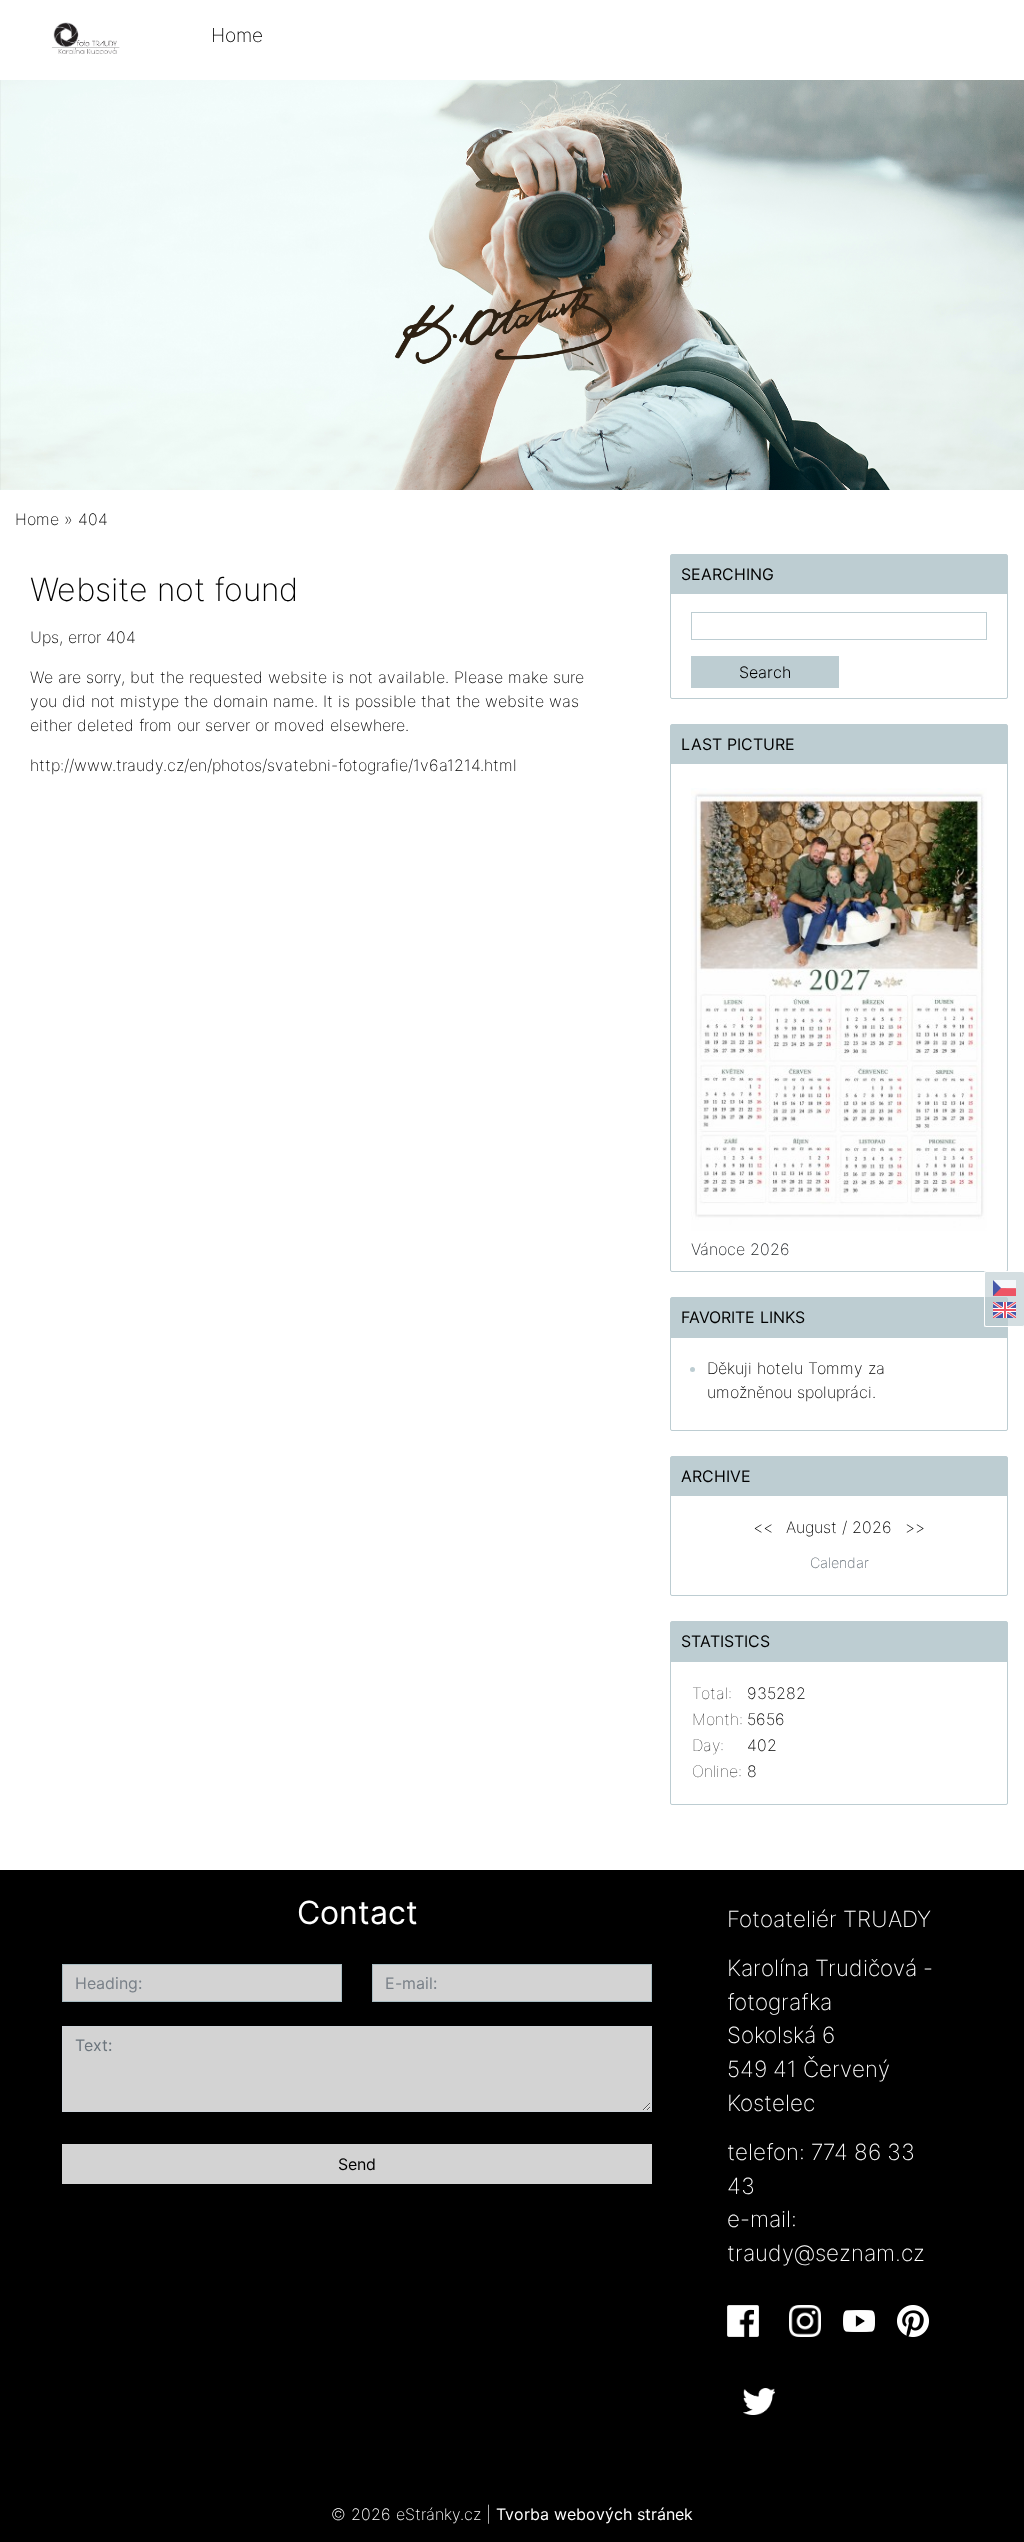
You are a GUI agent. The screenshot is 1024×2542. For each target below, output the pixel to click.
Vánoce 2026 (740, 1249)
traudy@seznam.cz (826, 2252)
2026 (872, 1527)
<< (763, 1527)
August (811, 1527)
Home (237, 35)
